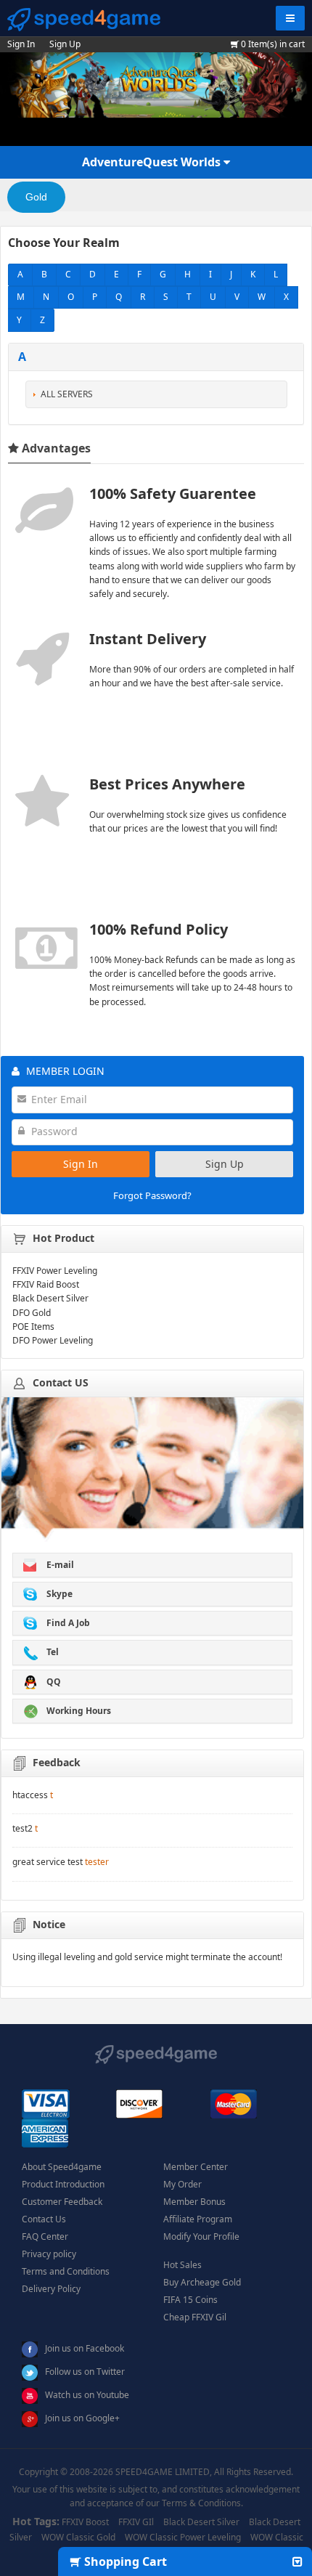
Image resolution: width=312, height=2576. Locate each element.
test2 (22, 1828)
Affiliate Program (198, 2219)
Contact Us (44, 2219)
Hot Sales (182, 2265)
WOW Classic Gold (78, 2537)
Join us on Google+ (82, 2418)
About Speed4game (62, 2167)
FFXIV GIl (136, 2522)
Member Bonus (194, 2202)
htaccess (30, 1795)
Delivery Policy (51, 2289)
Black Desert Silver (201, 2522)
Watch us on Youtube (87, 2395)
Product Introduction (63, 2184)
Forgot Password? (152, 1195)
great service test (48, 1862)
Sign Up (65, 44)
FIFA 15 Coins (190, 2300)
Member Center (196, 2167)
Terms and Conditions (66, 2271)
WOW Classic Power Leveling (183, 2537)
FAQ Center (45, 2236)
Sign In (21, 44)
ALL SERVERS (67, 394)
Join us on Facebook (85, 2348)
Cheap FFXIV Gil (195, 2317)
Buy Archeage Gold (202, 2282)
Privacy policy (49, 2254)
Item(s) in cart (273, 44)
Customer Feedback (62, 2202)
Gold (36, 197)
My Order (182, 2184)
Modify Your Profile (201, 2236)
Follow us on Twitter (85, 2372)
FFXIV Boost (85, 2522)
